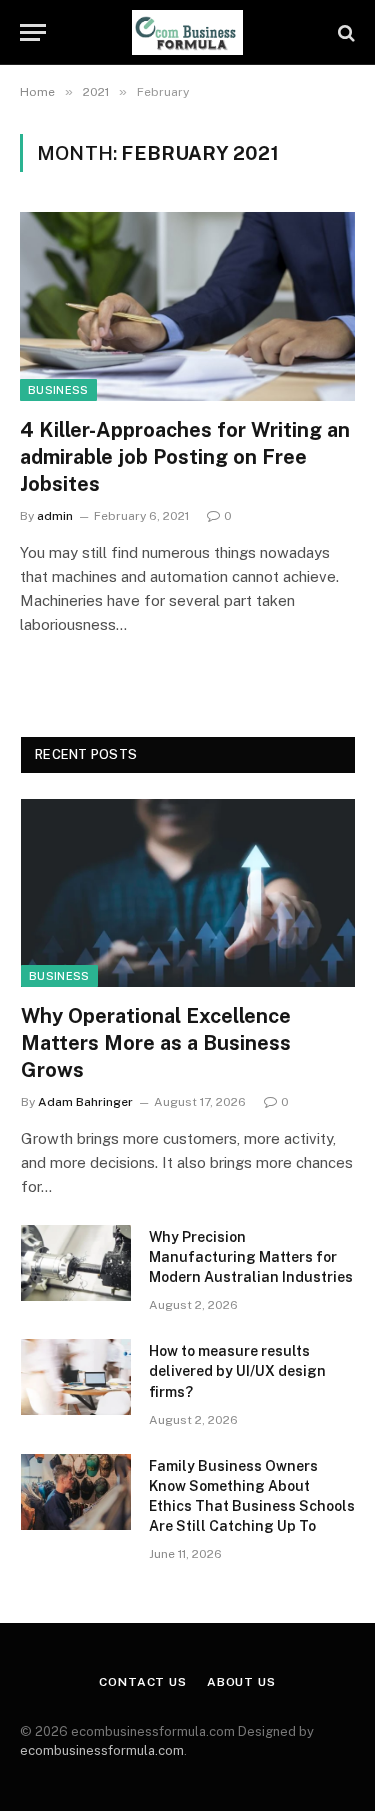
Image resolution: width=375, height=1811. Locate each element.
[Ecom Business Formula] (188, 32)
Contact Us (142, 1682)
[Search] (344, 32)
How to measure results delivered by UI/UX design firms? (237, 1371)
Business (58, 390)
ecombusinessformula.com (102, 1750)
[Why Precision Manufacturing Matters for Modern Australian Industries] (76, 1263)
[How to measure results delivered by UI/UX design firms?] (76, 1377)
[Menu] (33, 32)
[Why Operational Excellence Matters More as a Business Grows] (188, 893)
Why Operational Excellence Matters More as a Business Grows (156, 1043)
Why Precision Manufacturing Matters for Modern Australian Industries (251, 1257)
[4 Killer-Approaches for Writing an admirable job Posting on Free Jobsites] (187, 306)
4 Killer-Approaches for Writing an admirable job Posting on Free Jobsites (185, 457)
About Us (241, 1682)
